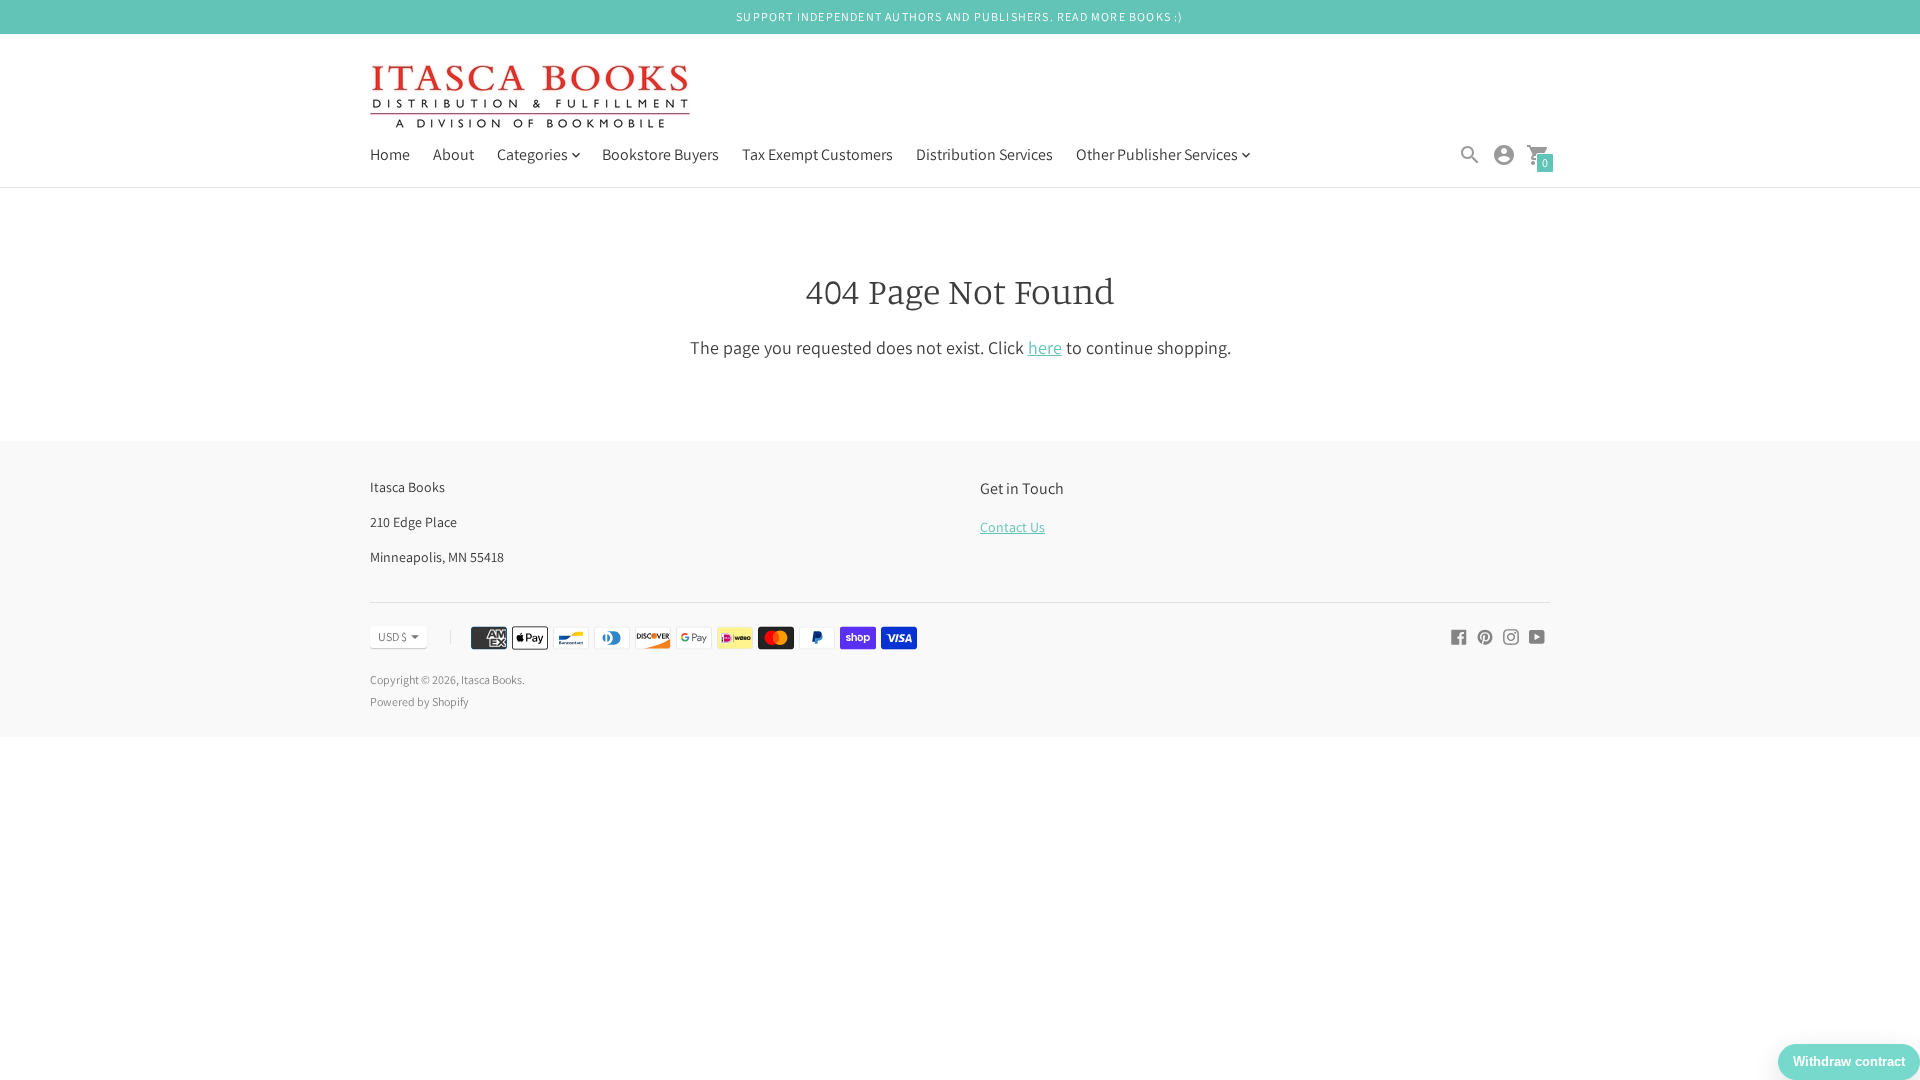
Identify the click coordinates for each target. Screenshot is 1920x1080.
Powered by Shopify (419, 701)
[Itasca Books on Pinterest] (1485, 635)
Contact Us (1012, 527)
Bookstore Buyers (660, 154)
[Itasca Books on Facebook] (1459, 635)
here (1045, 347)
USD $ (392, 636)
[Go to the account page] (1504, 155)
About (453, 154)
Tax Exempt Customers (817, 154)
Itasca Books (491, 679)
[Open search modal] (1470, 155)
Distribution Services (984, 154)
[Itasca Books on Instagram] (1511, 635)
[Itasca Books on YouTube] (1537, 635)
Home (390, 154)
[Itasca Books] (530, 98)
